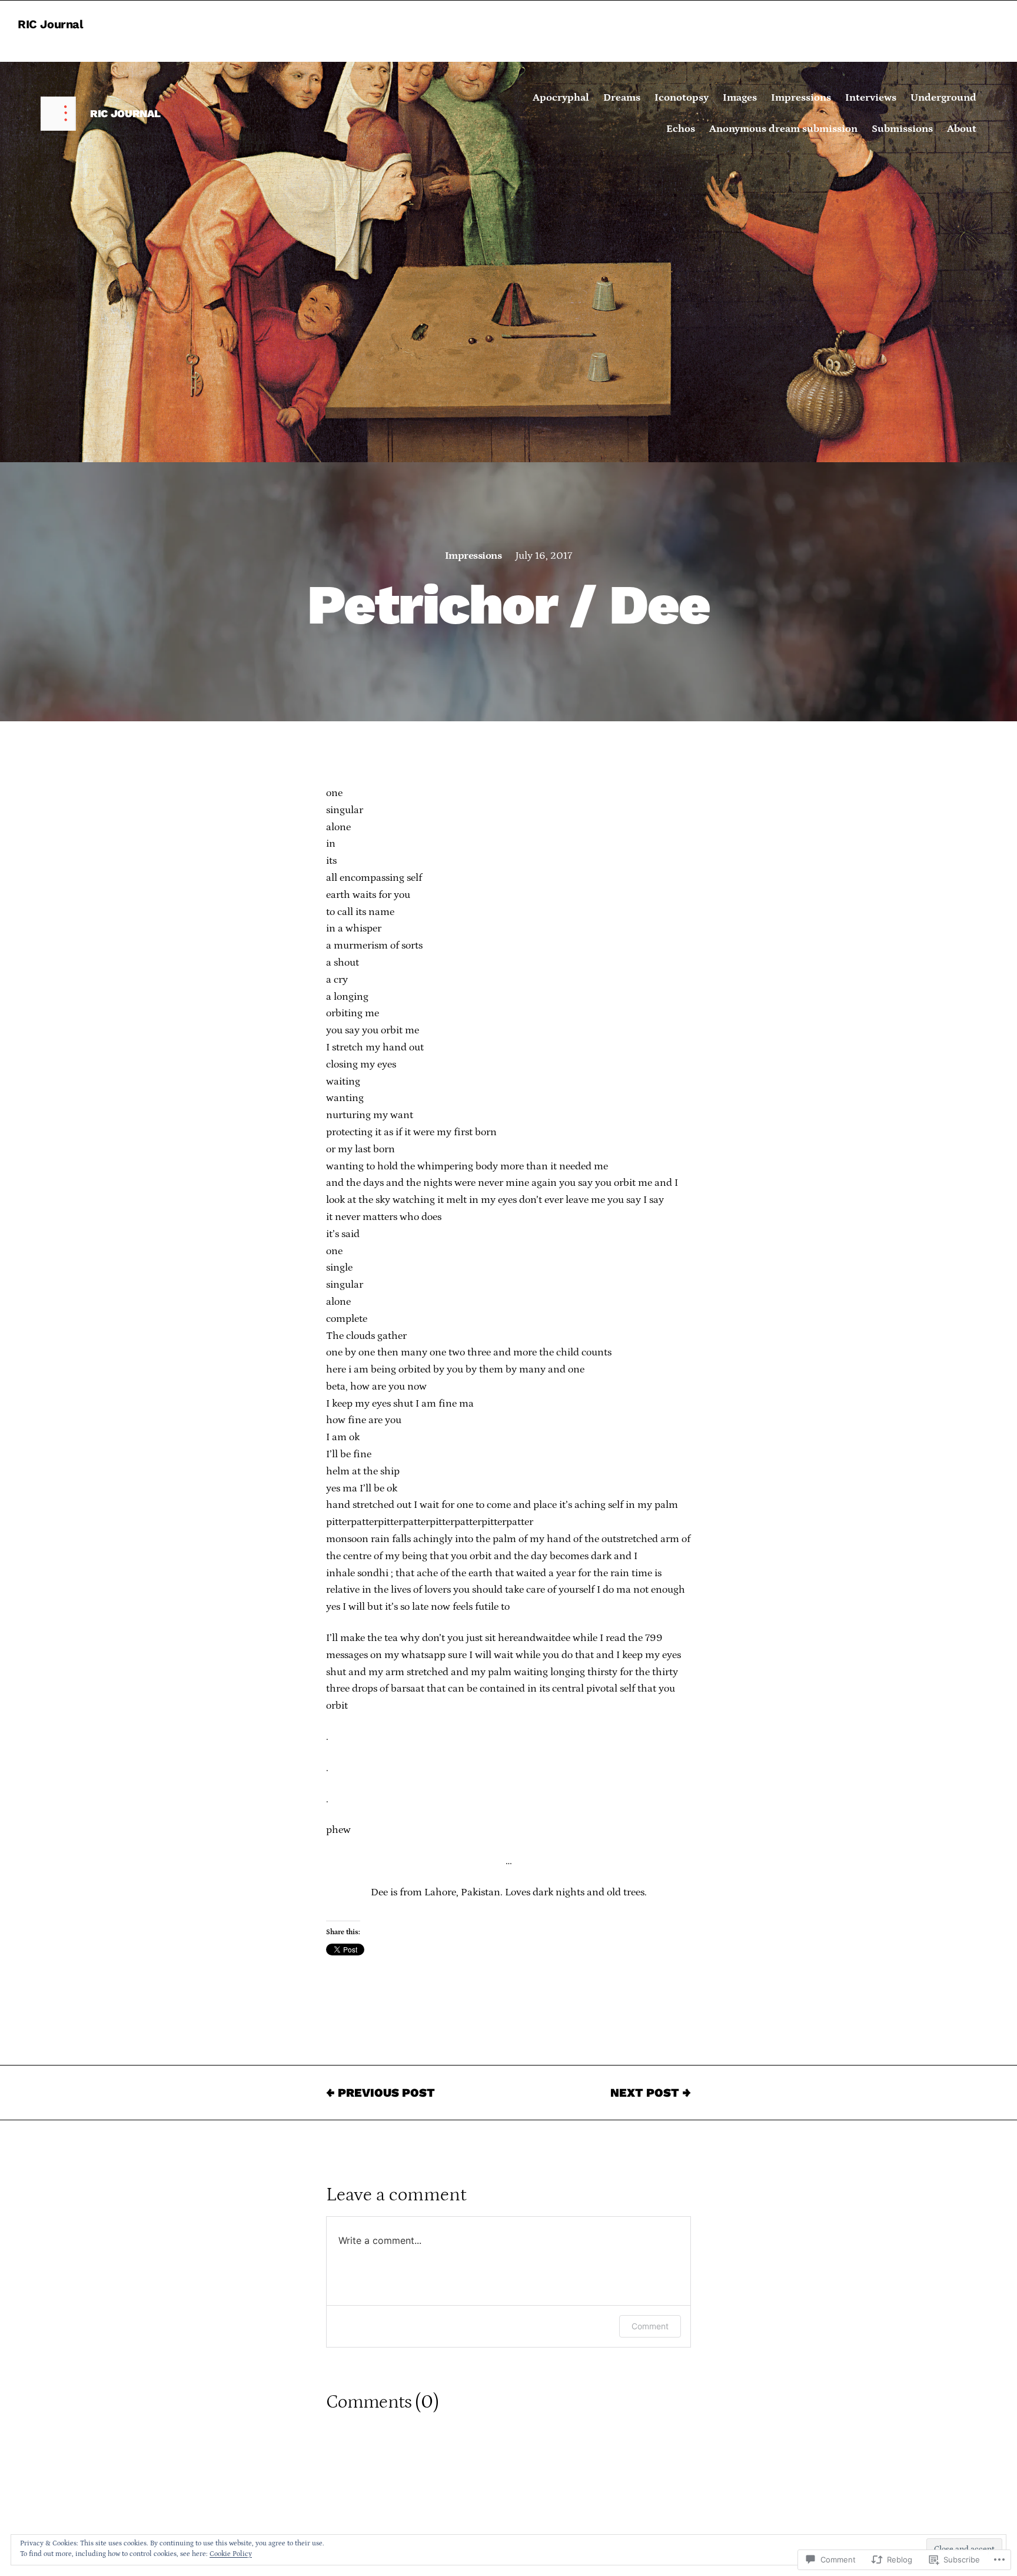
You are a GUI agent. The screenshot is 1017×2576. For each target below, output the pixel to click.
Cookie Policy (231, 2554)
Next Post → (651, 2093)
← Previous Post (380, 2093)
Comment (650, 2326)
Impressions (473, 556)
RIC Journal (51, 24)
